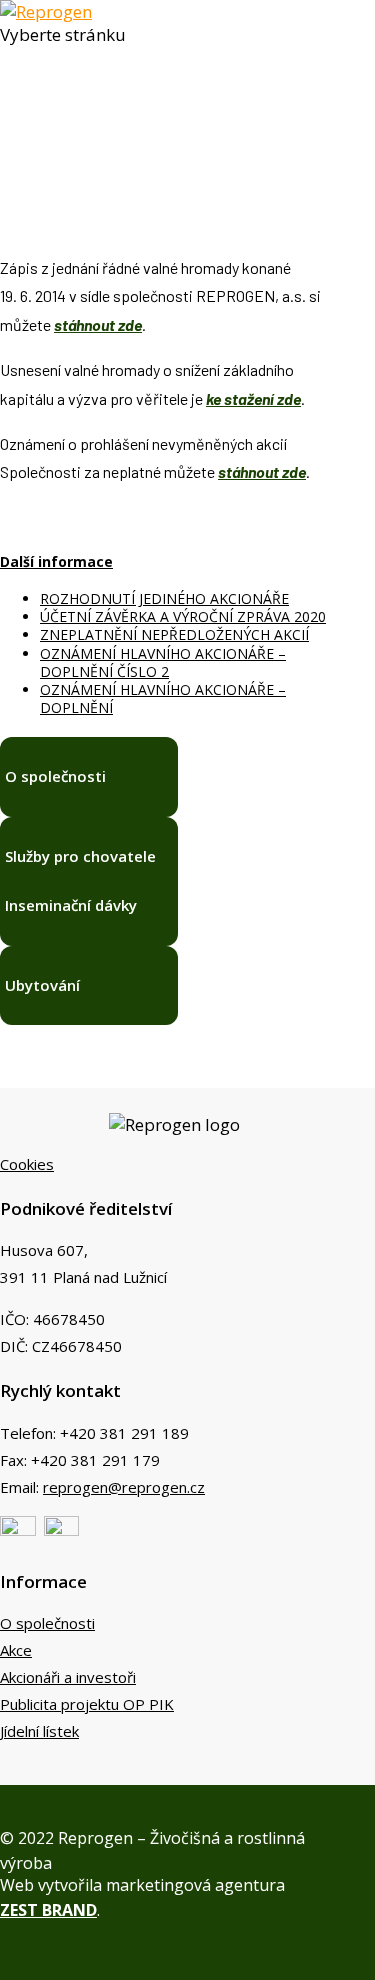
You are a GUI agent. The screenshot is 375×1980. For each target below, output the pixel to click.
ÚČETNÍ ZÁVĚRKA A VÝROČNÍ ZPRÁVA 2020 (183, 616)
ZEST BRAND (48, 1910)
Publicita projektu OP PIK (87, 1704)
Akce (16, 1650)
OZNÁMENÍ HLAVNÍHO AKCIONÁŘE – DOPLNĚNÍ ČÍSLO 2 (163, 662)
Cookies (27, 1164)
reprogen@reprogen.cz (124, 1487)
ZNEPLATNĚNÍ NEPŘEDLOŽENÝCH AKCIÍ (174, 634)
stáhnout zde (98, 324)
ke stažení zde (253, 398)
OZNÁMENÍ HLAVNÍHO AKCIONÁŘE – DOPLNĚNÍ (163, 698)
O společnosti (47, 1623)
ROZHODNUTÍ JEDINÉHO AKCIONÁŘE (164, 598)
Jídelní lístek (39, 1731)
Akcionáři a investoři (68, 1677)
